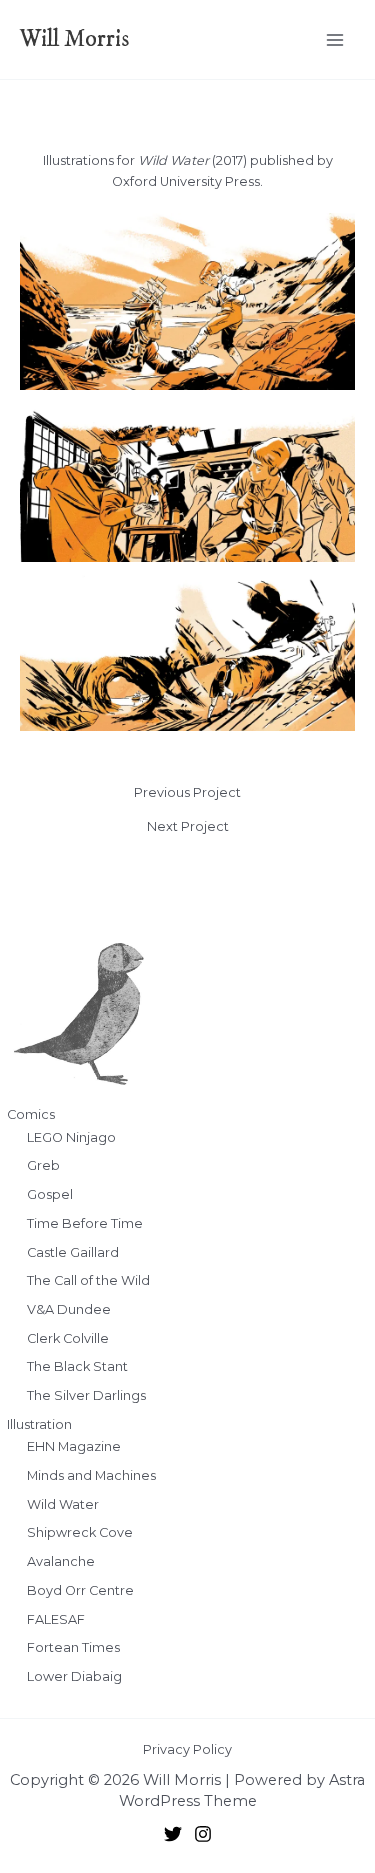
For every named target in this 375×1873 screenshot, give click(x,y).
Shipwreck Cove (80, 1532)
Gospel (50, 1194)
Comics (31, 1114)
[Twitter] (173, 1834)
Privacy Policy (187, 1749)
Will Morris (74, 39)
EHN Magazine (74, 1446)
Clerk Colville (68, 1338)
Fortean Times (73, 1647)
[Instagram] (203, 1834)
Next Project (188, 827)
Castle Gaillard (73, 1252)
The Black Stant (77, 1366)
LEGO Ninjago (71, 1137)
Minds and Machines (91, 1475)
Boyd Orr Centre (80, 1590)
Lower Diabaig (74, 1676)
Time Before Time (85, 1223)
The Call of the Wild (88, 1280)
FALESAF (56, 1619)
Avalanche (61, 1561)
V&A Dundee (69, 1309)
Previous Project (187, 793)
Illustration (39, 1424)
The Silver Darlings (86, 1395)
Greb (43, 1165)
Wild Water (63, 1504)
